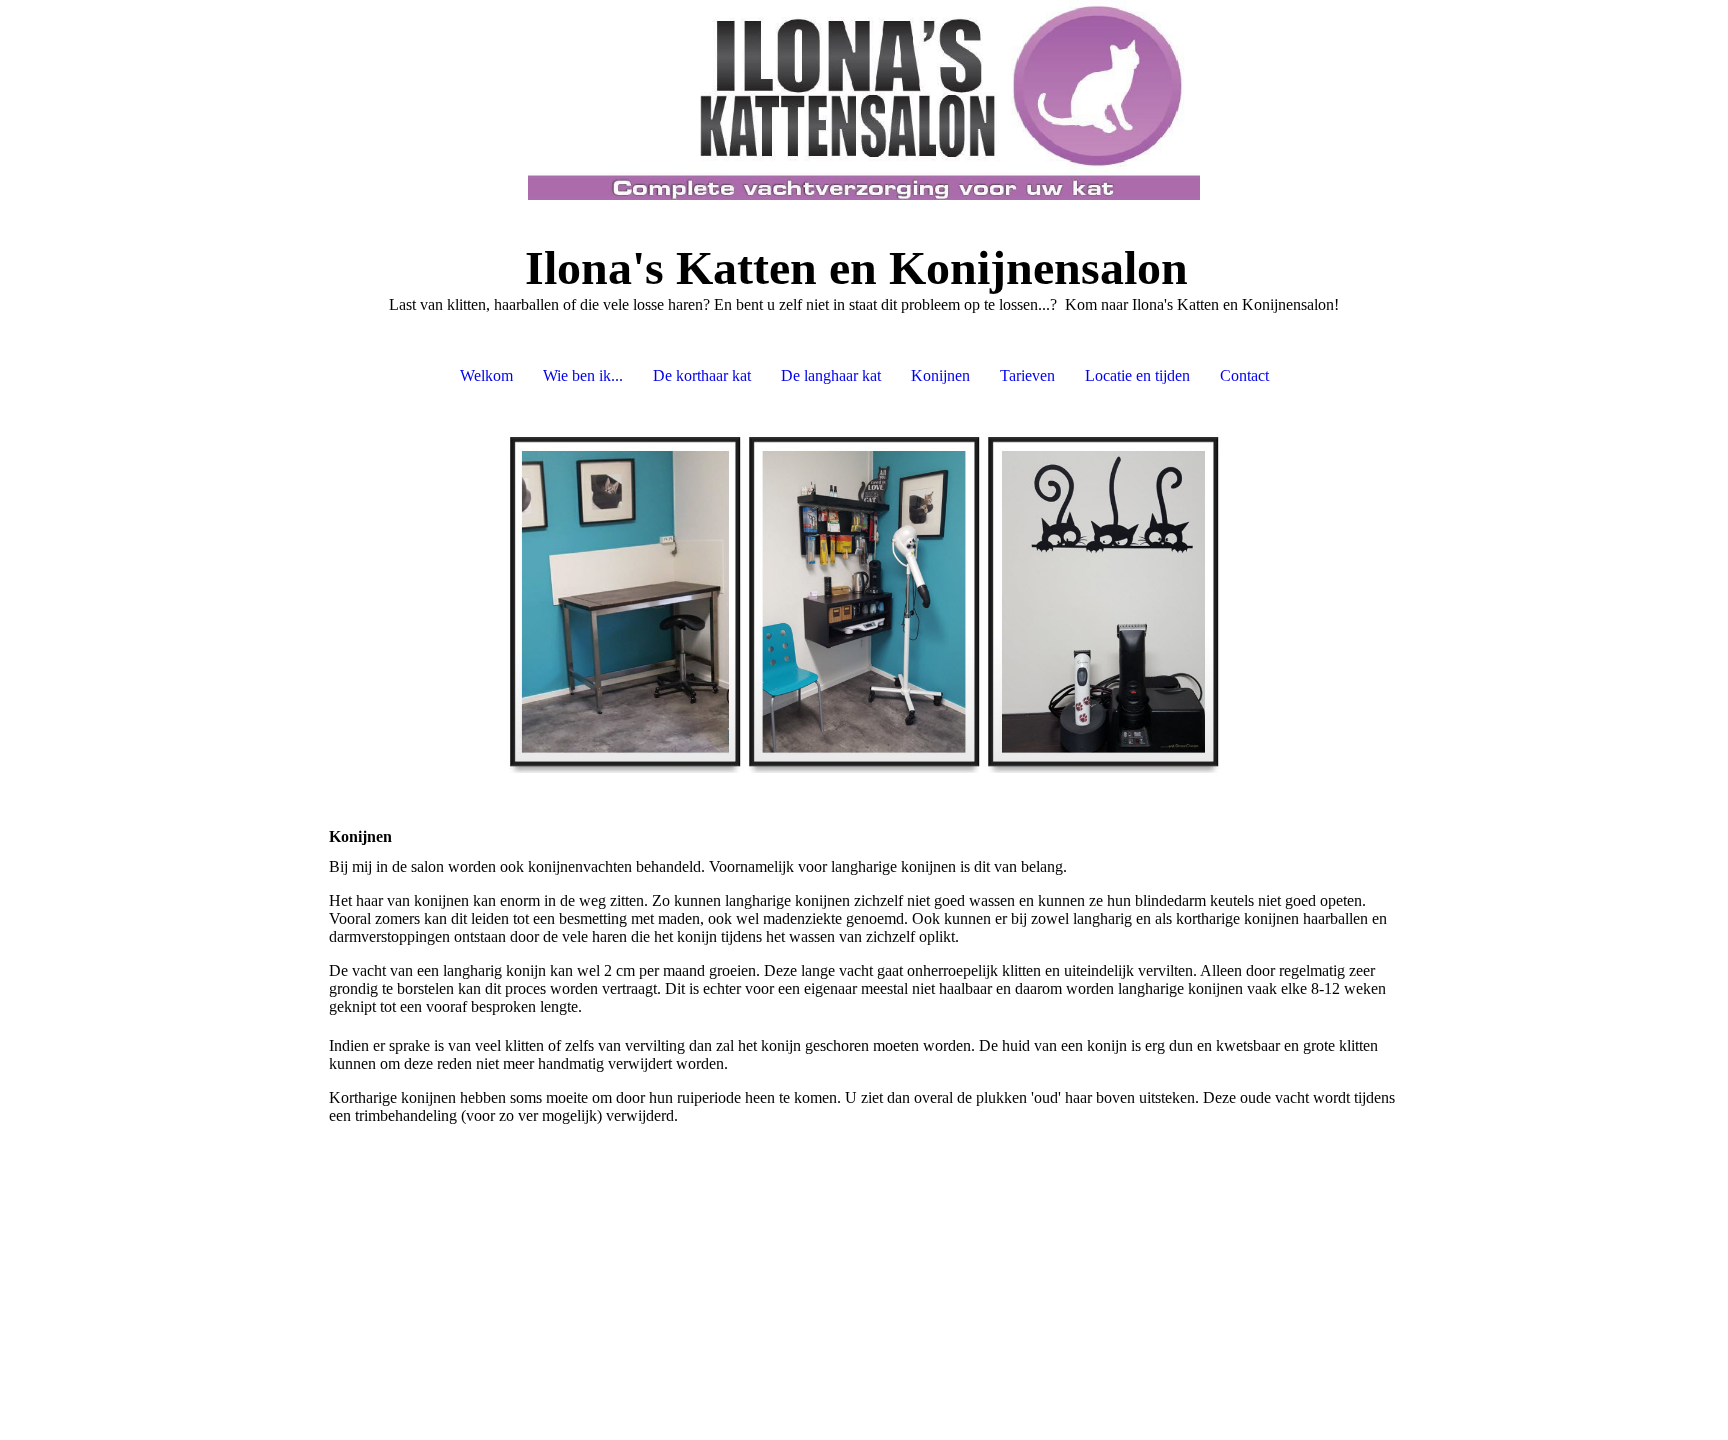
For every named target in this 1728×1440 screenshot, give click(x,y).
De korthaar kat (702, 375)
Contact (1244, 375)
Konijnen (940, 375)
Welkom (486, 375)
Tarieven (1027, 375)
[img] (864, 100)
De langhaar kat (831, 375)
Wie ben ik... (583, 375)
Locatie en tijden (1137, 375)
